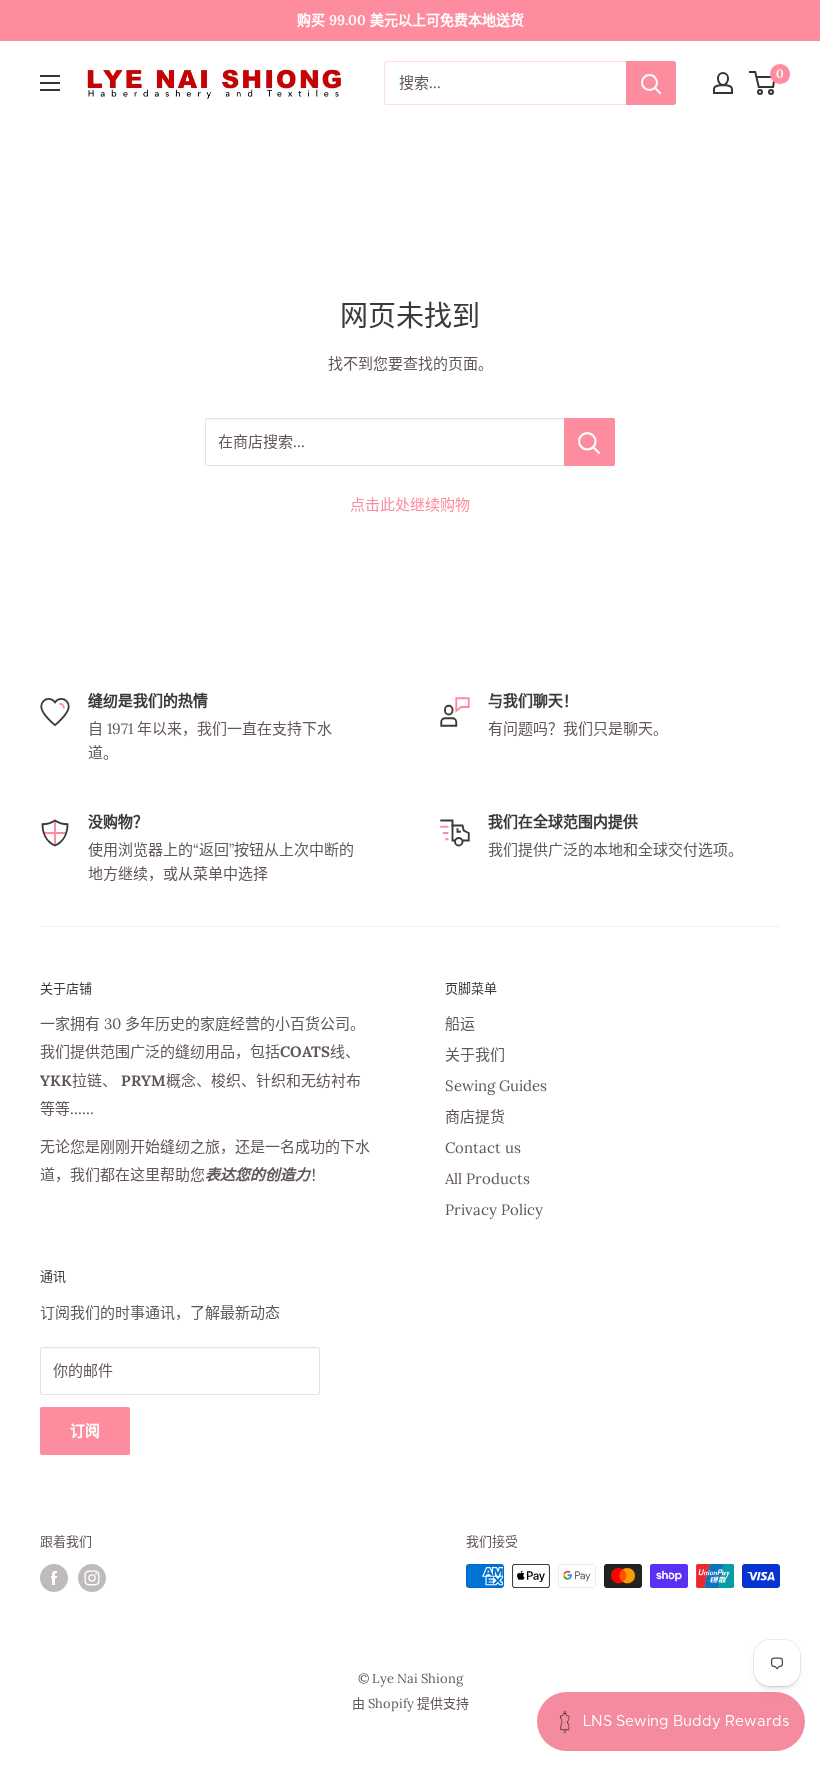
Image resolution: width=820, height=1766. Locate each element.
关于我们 (475, 1054)
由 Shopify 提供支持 (410, 1703)
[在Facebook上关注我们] (54, 1578)
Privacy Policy (494, 1209)
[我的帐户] (723, 83)
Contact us (483, 1147)
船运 (460, 1023)
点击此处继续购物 (410, 504)
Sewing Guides (496, 1085)
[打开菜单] (50, 83)
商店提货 (475, 1116)
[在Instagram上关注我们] (92, 1578)
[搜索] (651, 83)
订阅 (85, 1430)
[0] (763, 83)
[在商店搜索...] (589, 442)
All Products (487, 1178)
